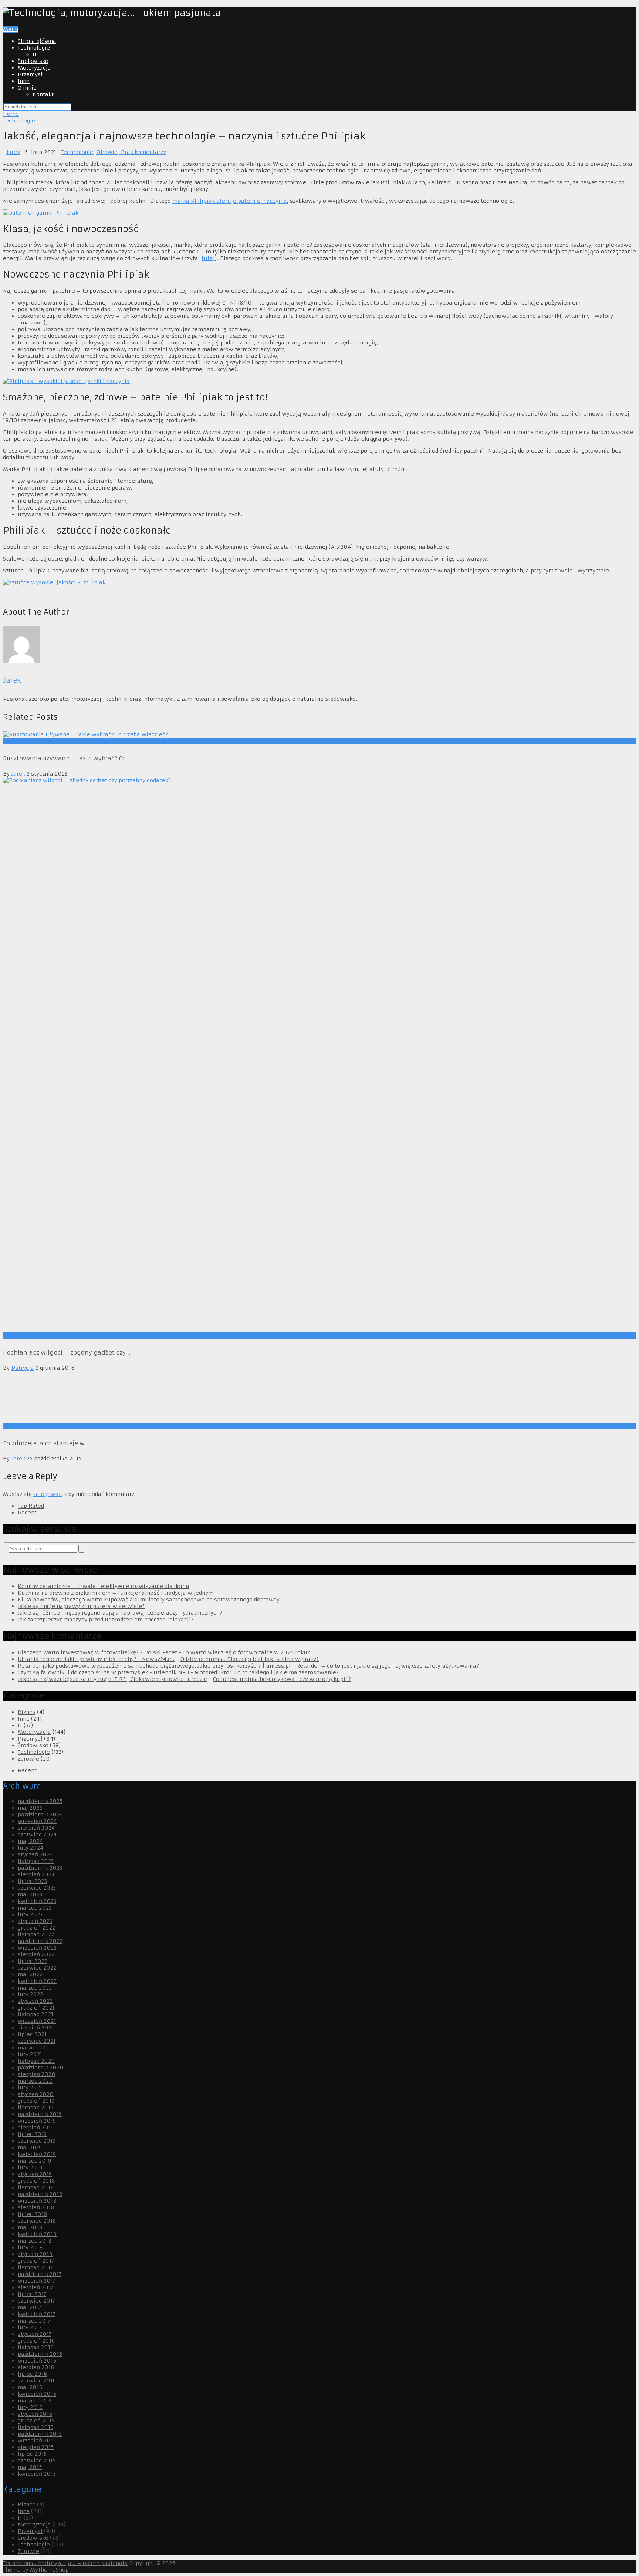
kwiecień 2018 (37, 2234)
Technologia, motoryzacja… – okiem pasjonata (65, 2563)
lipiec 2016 (32, 2374)
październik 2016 (40, 2354)
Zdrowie (107, 152)
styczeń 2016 (35, 2414)
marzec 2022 (35, 1988)
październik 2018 (40, 2194)
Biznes (27, 1712)
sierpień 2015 (36, 2447)
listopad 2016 (36, 2347)
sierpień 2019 (36, 2128)
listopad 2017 (35, 2267)
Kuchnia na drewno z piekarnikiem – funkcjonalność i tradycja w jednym (116, 1593)
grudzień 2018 (36, 2181)
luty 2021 (30, 2054)
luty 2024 (31, 1848)
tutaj (208, 258)
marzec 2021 (34, 2048)
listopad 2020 (36, 2061)
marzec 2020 (35, 2081)
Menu (11, 29)
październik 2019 (40, 2114)
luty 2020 (31, 2088)
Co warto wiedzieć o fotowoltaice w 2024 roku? (246, 1652)
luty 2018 (30, 2247)
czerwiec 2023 (37, 1888)
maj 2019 (30, 2148)
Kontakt (43, 94)
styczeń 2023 (35, 1921)
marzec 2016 (35, 2401)
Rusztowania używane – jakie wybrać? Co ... (67, 758)
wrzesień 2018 (37, 2201)
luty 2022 (30, 1994)
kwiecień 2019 (37, 2154)
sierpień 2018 (36, 2207)
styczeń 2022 (35, 2001)
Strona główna (37, 41)
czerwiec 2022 (37, 1968)
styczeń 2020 (36, 2094)
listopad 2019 (35, 2108)
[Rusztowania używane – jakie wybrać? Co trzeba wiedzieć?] (319, 734)
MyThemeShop (49, 2570)
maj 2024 (30, 1841)
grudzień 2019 (36, 2101)
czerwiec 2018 (37, 2221)
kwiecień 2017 (37, 2314)
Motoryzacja (34, 68)
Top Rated (31, 1506)
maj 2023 (30, 1894)
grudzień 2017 (36, 2261)
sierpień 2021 (36, 2028)
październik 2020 (41, 2068)
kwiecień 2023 (37, 1901)
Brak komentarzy (143, 152)
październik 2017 (40, 2274)
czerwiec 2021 (37, 2041)
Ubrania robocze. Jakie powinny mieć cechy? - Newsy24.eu (96, 1659)
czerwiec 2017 (36, 2301)
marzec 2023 (35, 1908)
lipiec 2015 (32, 2454)
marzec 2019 (34, 2161)
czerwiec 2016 (37, 2381)
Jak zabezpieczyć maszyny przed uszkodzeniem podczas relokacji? (106, 1620)
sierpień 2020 (37, 2074)
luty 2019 (30, 2168)
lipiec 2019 (32, 2134)
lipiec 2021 (32, 2034)
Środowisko (33, 61)
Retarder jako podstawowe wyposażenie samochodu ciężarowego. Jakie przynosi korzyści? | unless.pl (154, 1666)
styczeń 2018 (35, 2254)
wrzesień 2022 (37, 1948)
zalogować (48, 1494)
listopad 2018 (36, 2187)
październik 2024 (40, 1815)
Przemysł (30, 74)
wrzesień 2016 (37, 2361)
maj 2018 (30, 2227)
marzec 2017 (34, 2321)
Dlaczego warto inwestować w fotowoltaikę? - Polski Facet (97, 1652)
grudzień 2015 (36, 2421)
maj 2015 (30, 2467)
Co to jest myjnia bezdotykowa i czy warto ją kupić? (282, 1679)
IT (35, 54)
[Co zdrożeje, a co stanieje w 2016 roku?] (319, 1397)
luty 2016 (30, 2407)
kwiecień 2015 (37, 2474)
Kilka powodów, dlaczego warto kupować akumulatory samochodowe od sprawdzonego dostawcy (149, 1600)
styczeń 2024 (35, 1854)
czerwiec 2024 (37, 1835)
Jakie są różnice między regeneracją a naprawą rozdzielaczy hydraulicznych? (120, 1613)
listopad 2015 (35, 2427)
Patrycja (23, 1368)
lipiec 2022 (33, 1961)
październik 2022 (40, 1941)
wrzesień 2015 (37, 2441)
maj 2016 (30, 2387)
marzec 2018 (35, 2241)
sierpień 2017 (35, 2287)
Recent (27, 1513)
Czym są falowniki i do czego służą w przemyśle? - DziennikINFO (103, 1672)
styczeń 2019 (35, 2174)
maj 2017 (30, 2307)
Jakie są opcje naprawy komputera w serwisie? (81, 1606)
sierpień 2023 (36, 1874)
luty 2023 (30, 1914)
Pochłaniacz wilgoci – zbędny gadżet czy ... (67, 1353)
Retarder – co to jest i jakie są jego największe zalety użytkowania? (388, 1666)
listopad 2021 (35, 2014)
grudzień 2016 (36, 2341)
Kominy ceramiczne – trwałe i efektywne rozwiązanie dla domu (104, 1586)
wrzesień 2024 (37, 1821)
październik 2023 (40, 1868)
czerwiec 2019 (37, 2141)
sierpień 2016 (36, 2367)
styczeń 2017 (35, 2334)
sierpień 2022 (36, 1954)
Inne (24, 81)
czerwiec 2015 (37, 2461)
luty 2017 (30, 2327)
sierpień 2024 (36, 1828)
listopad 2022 (36, 1934)
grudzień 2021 (36, 2008)
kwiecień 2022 (37, 1981)
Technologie (34, 48)
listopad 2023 (36, 1861)
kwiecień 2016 (37, 2394)
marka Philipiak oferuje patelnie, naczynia (230, 201)
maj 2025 (30, 1808)
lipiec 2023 (32, 1881)
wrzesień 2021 (37, 2021)
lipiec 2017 (32, 2294)
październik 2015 (40, 2434)
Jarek (13, 152)
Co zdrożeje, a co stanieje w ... (47, 1443)
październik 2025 (40, 1801)
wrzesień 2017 (37, 2281)
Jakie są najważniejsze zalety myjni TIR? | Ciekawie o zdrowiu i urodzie (113, 1679)
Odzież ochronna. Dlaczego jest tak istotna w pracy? (250, 1659)
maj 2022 (30, 1974)
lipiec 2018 (33, 2214)
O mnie (27, 88)
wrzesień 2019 (37, 2121)
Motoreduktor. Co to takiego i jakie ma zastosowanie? (267, 1672)
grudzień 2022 (36, 1928)
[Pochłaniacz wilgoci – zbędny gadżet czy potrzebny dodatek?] (319, 1055)
